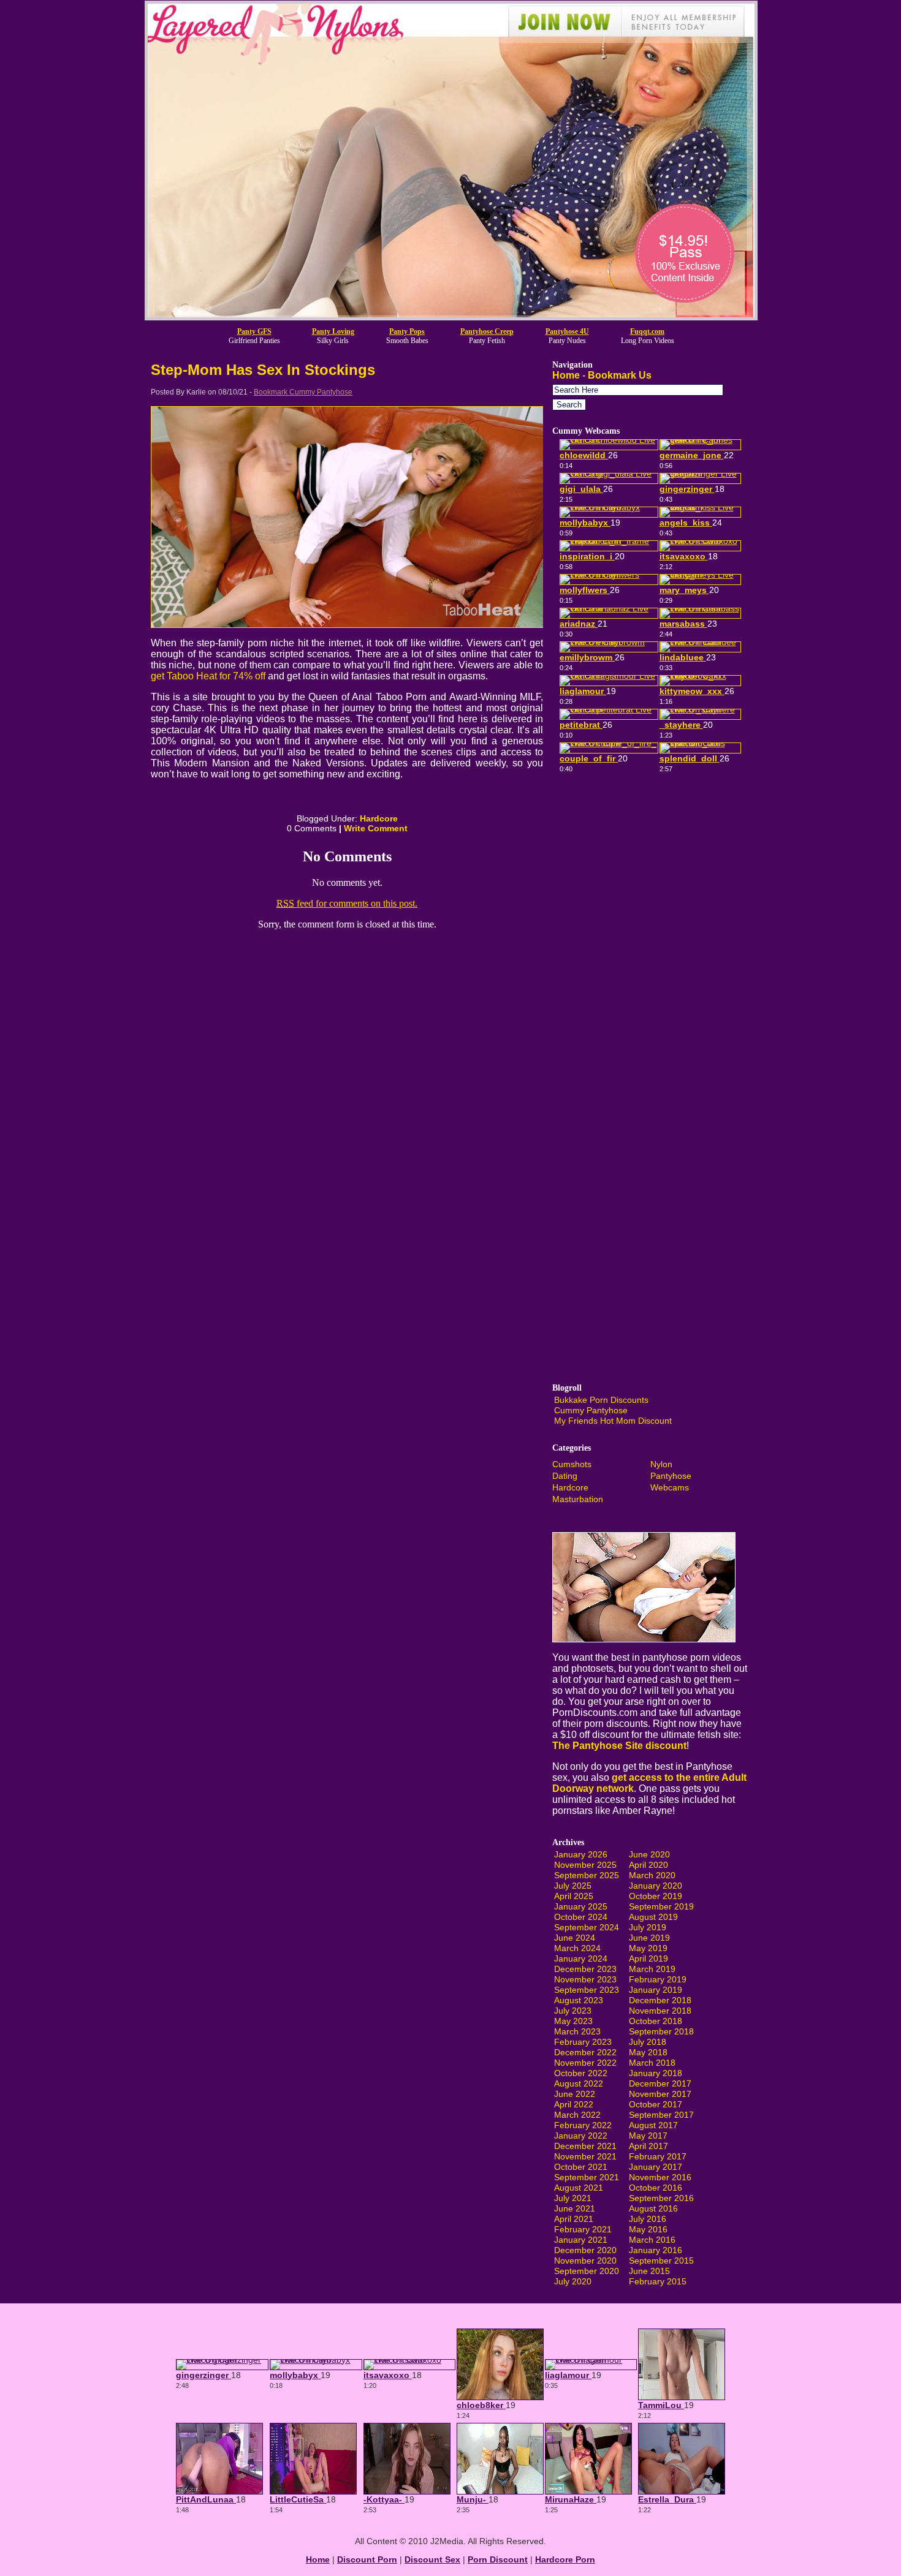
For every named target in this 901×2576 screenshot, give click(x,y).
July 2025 (573, 1886)
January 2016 (656, 2250)
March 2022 (577, 2115)
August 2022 (579, 2083)
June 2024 (575, 1938)
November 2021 (585, 2156)
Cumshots (572, 1464)
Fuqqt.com (647, 331)
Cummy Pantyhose (591, 1410)
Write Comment (376, 828)
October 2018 (656, 2021)
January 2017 (656, 2167)
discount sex (432, 2559)
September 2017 (661, 2115)
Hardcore (379, 818)
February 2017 (658, 2156)
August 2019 (653, 1917)
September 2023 (587, 1990)
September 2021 (587, 2177)
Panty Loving (333, 331)
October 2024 (581, 1917)
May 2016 (648, 2229)
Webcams (670, 1487)
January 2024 (581, 1958)
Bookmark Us (620, 375)
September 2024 (587, 1927)
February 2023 (583, 2042)
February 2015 (658, 2281)
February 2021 (583, 2229)
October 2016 (656, 2188)
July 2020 (573, 2281)
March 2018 (652, 2063)
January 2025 (581, 1906)
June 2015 (649, 2271)
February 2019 (658, 1979)
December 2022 (585, 2052)
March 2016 (652, 2240)
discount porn (367, 2559)
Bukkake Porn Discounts (601, 1400)
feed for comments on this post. (347, 903)
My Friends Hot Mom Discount (613, 1421)
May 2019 (648, 1948)
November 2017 (660, 2094)
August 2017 (653, 2125)
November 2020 (585, 2261)
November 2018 (660, 2011)
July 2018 (648, 2042)
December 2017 (660, 2083)
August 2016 (653, 2208)
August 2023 (579, 2000)
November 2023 (585, 1979)
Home (566, 375)
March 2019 (652, 1969)
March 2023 (577, 2031)
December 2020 (585, 2250)
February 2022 (583, 2125)
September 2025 (587, 1875)
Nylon (661, 1464)
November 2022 (585, 2063)
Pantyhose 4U (567, 331)
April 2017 (648, 2146)
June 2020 (649, 1854)
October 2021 (581, 2167)
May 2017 (648, 2136)
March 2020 (652, 1875)
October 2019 (656, 1896)
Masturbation (578, 1499)
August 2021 (579, 2188)
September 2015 (661, 2261)
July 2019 (648, 1927)
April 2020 (648, 1865)
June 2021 (575, 2208)
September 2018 (661, 2031)
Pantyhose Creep (487, 331)
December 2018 (660, 2000)
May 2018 (648, 2052)
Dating (565, 1476)
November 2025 (585, 1865)
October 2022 (581, 2073)
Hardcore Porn (565, 2559)
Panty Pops (407, 331)
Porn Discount (498, 2559)
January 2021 (581, 2240)
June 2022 (575, 2094)
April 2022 (574, 2104)
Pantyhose (671, 1476)
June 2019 (649, 1938)
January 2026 (581, 1854)
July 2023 (573, 2011)
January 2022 (581, 2136)
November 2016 (660, 2177)
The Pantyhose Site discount (619, 1746)
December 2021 (585, 2146)
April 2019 (648, 1958)
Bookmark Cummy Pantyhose (303, 392)
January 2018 (656, 2073)
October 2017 (656, 2104)
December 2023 (585, 1969)
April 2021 (574, 2219)
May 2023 (573, 2021)
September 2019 (661, 1906)
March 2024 (577, 1948)
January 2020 (656, 1886)
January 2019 (656, 1990)
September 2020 (587, 2271)
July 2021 (573, 2198)
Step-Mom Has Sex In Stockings (263, 370)
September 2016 (661, 2198)
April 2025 (574, 1896)
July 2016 (648, 2219)
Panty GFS (254, 331)
